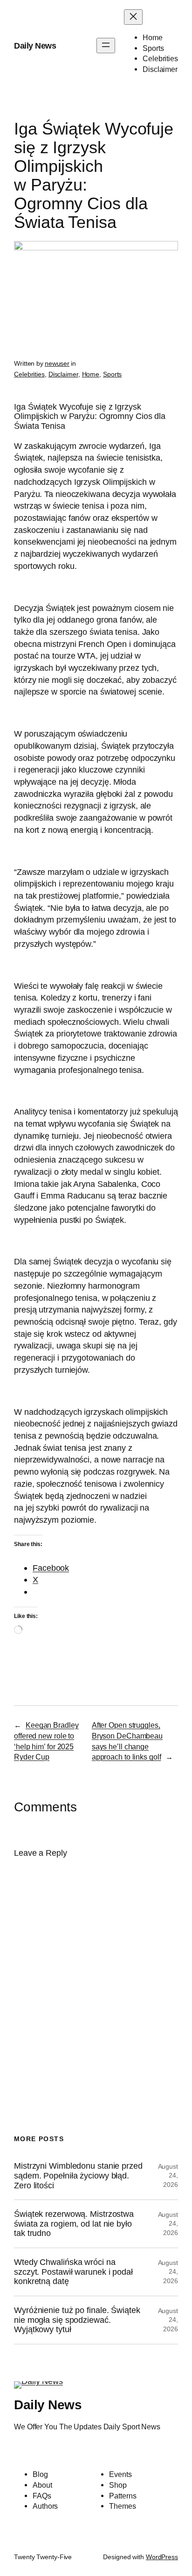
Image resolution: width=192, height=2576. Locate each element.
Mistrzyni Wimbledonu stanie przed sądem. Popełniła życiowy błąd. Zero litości (78, 2175)
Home (91, 374)
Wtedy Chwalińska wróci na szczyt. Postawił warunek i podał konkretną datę (73, 2272)
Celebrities (29, 374)
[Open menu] (106, 46)
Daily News (35, 46)
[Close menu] (133, 17)
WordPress (162, 2557)
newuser (57, 363)
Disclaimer (63, 374)
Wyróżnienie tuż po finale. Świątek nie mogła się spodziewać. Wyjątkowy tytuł (77, 2320)
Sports (112, 374)
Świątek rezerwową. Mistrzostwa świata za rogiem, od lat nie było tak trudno (74, 2224)
